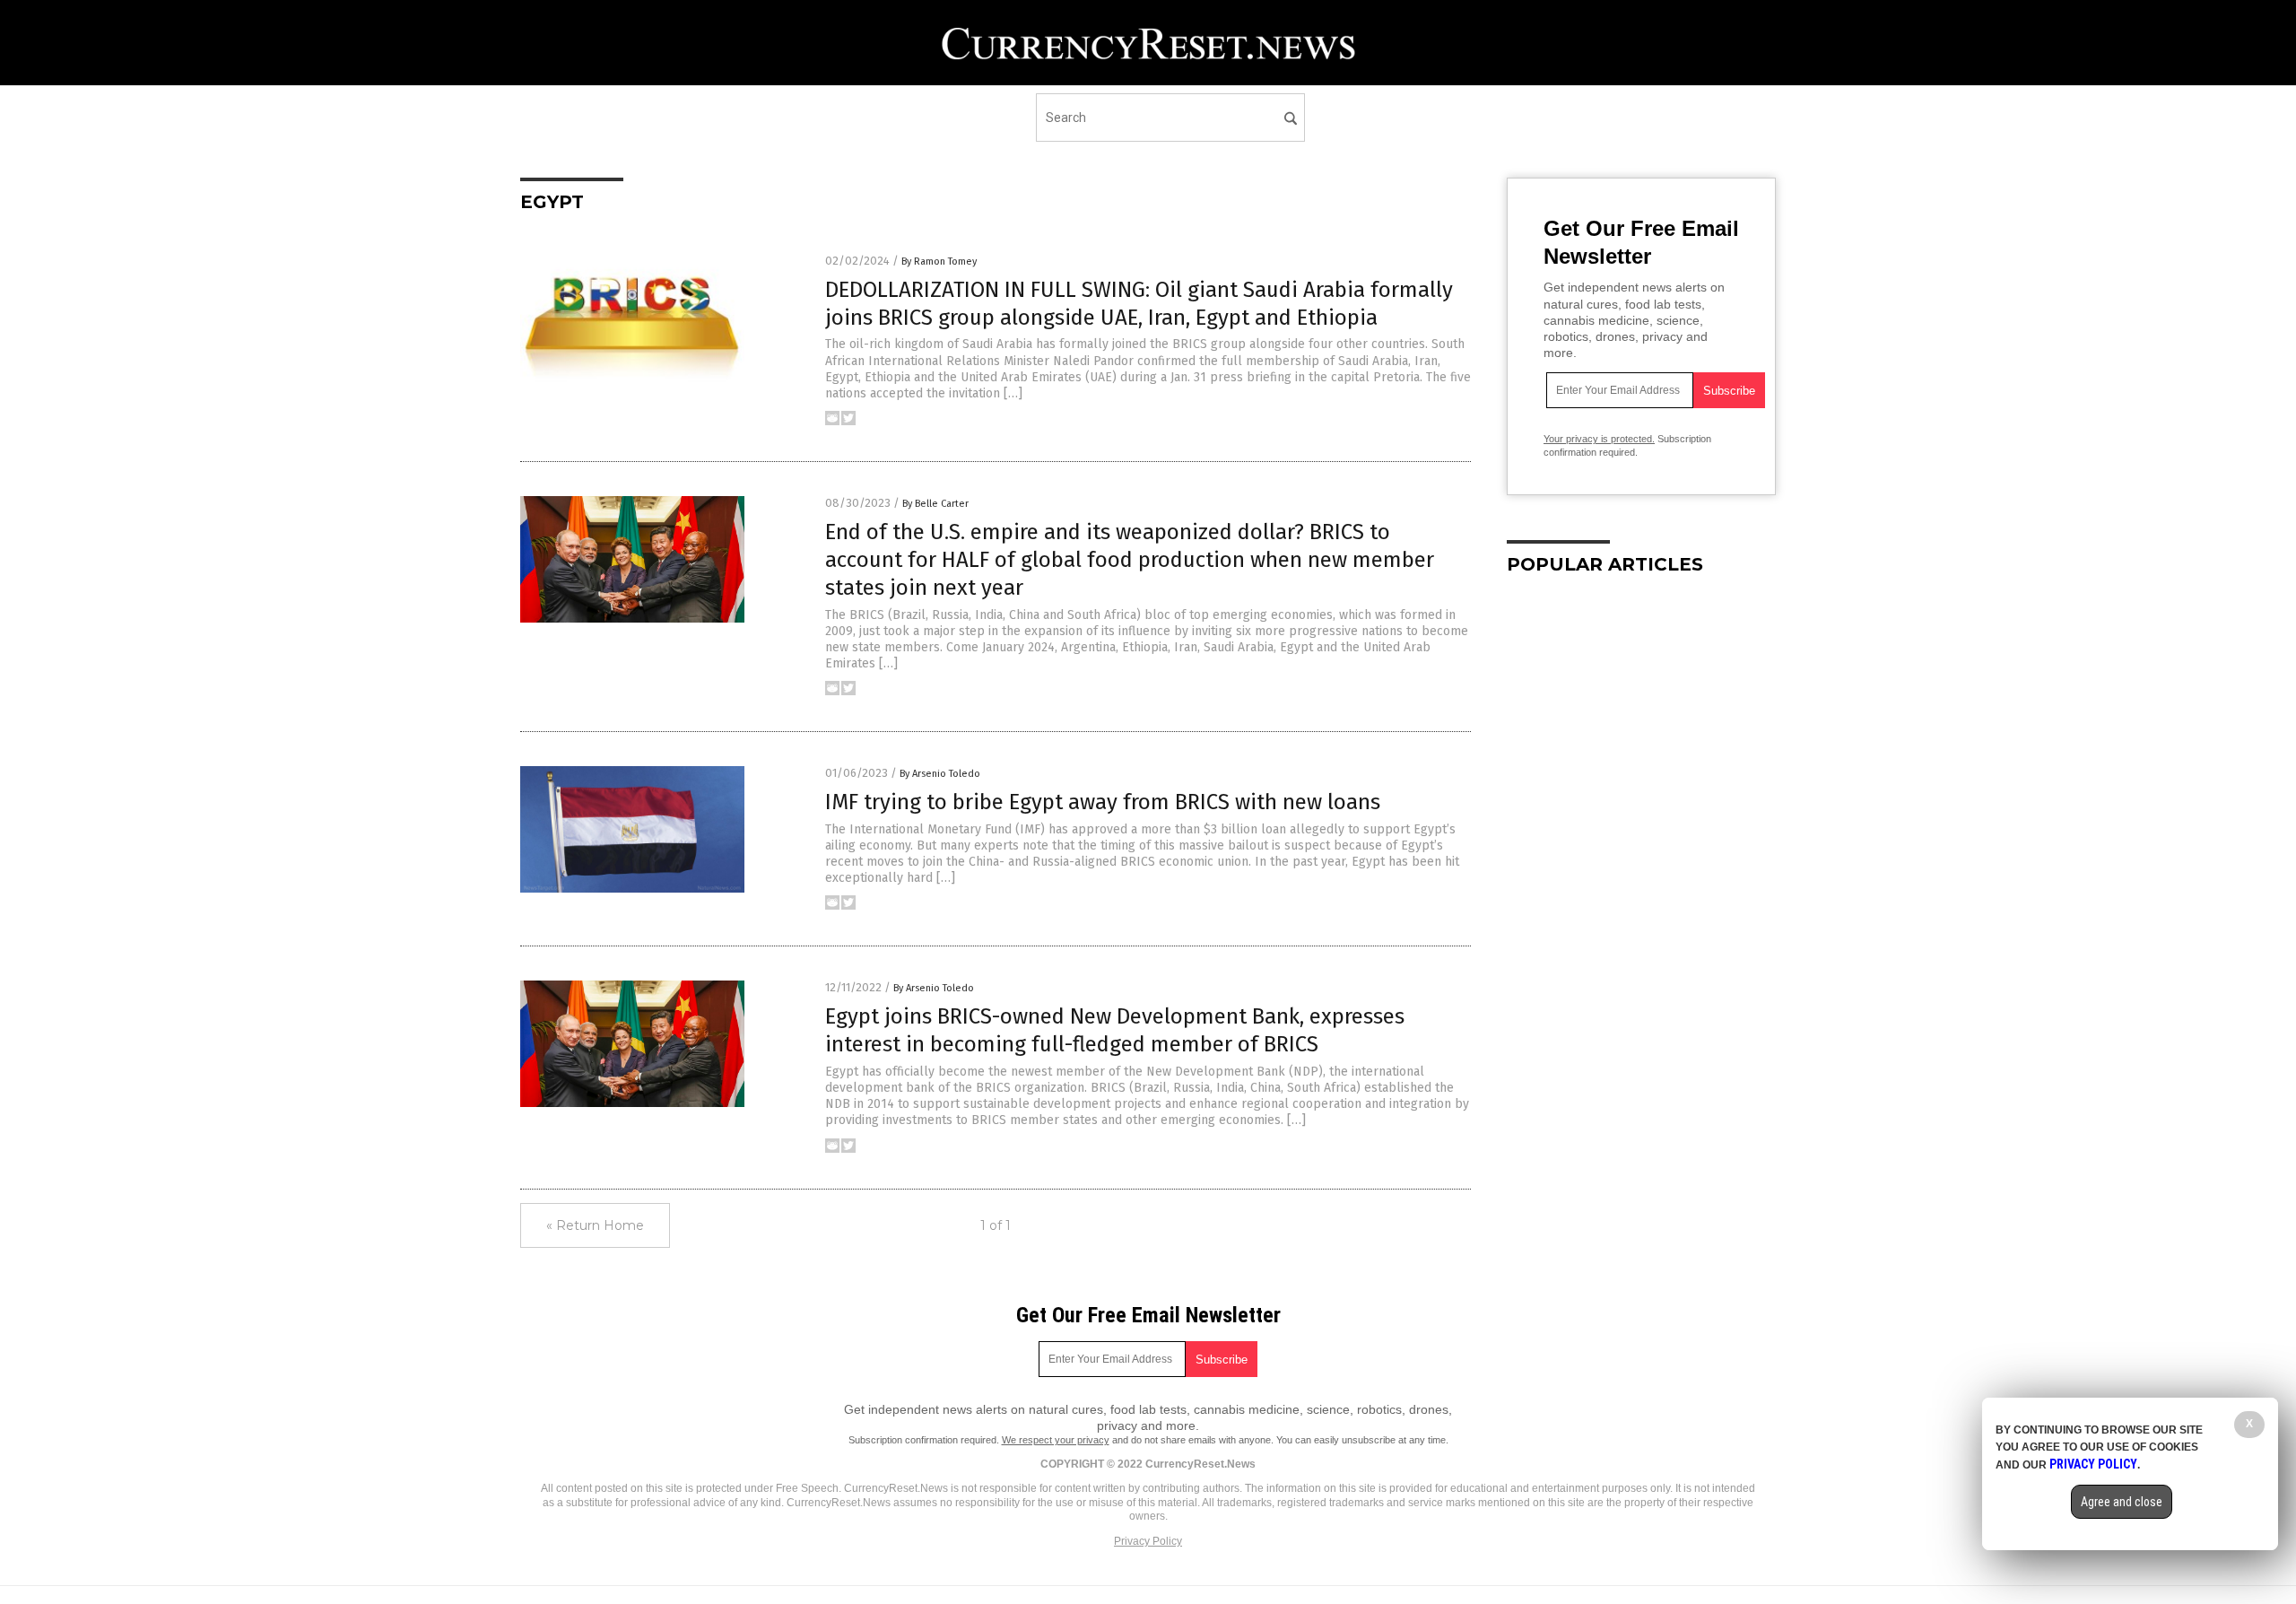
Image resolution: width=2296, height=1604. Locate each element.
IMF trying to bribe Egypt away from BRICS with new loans (1103, 802)
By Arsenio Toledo (940, 774)
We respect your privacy (1056, 1440)
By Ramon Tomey (939, 262)
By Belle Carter (935, 504)
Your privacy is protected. (1599, 439)
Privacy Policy (1148, 1541)
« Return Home (595, 1225)
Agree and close (2122, 1502)
